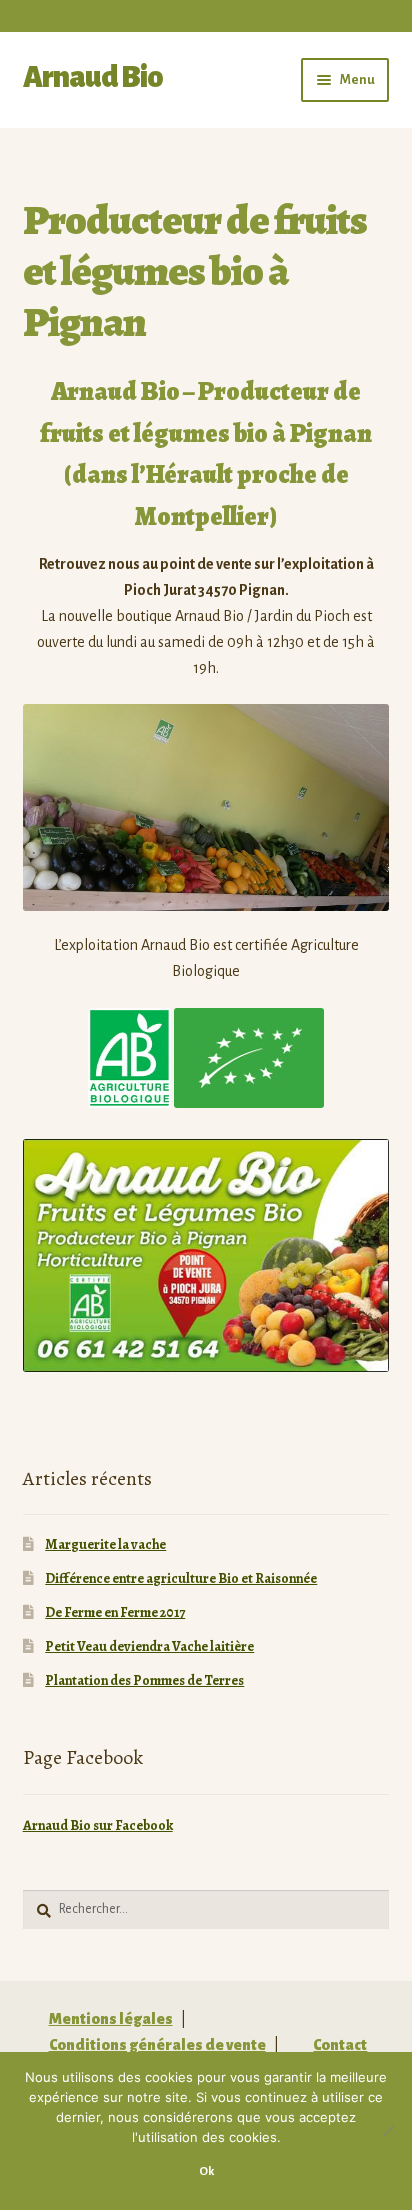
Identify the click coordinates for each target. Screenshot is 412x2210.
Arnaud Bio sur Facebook (98, 1825)
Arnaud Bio (93, 77)
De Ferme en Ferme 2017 (115, 1612)
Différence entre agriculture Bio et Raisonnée (181, 1578)
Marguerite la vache (105, 1544)
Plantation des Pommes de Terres (144, 1680)
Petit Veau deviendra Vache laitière (149, 1646)
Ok (206, 2171)
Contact (340, 2045)
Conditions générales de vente (157, 2045)
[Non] (387, 2131)
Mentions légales (111, 2019)
